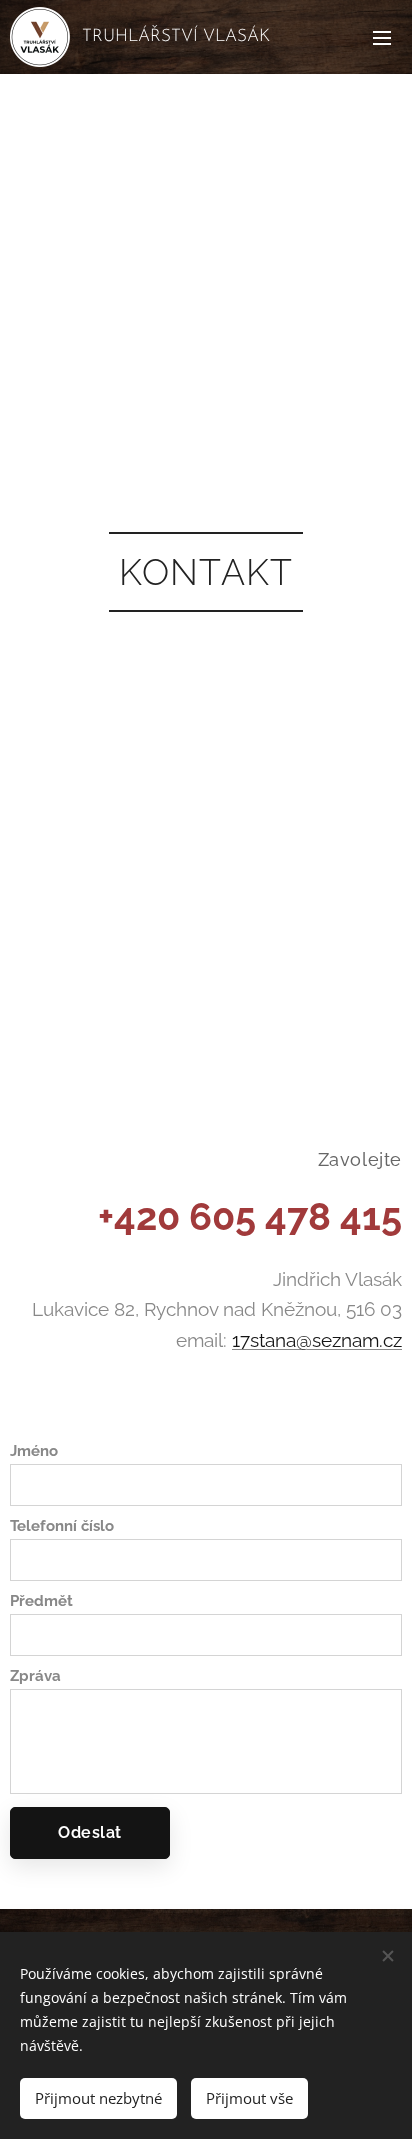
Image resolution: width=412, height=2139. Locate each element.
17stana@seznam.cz (317, 1340)
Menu (382, 37)
